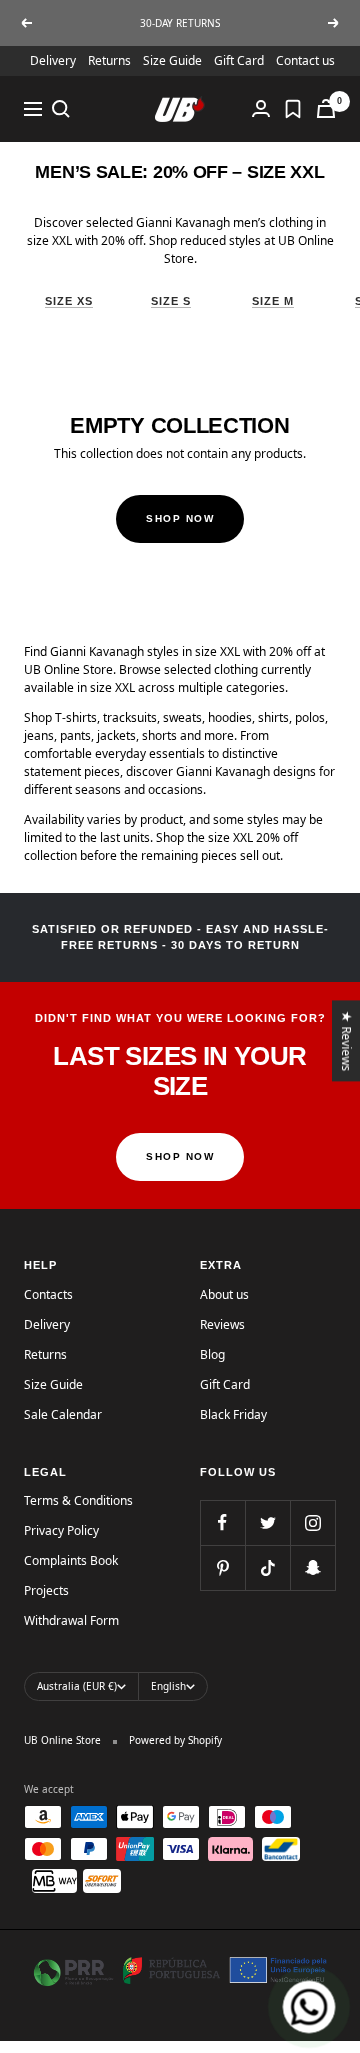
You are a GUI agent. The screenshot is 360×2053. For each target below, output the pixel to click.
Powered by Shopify (175, 1740)
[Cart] (326, 108)
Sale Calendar (63, 1414)
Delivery (53, 60)
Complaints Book (71, 1560)
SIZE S (171, 301)
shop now (180, 1156)
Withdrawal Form (71, 1620)
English (168, 1686)
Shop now (180, 518)
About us (224, 1294)
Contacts (48, 1294)
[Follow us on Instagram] (312, 1522)
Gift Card (239, 60)
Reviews (222, 1324)
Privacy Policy (61, 1530)
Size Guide (172, 60)
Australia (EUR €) (77, 1686)
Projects (46, 1590)
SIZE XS (69, 301)
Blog (212, 1354)
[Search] (61, 109)
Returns (109, 60)
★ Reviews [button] (347, 1040)
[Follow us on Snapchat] (312, 1567)
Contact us (305, 60)
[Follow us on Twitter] (267, 1522)
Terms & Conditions (78, 1500)
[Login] (261, 108)
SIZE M (273, 301)
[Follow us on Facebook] (222, 1522)
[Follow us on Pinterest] (222, 1567)
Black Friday (233, 1414)
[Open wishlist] (293, 109)
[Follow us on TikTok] (267, 1567)
